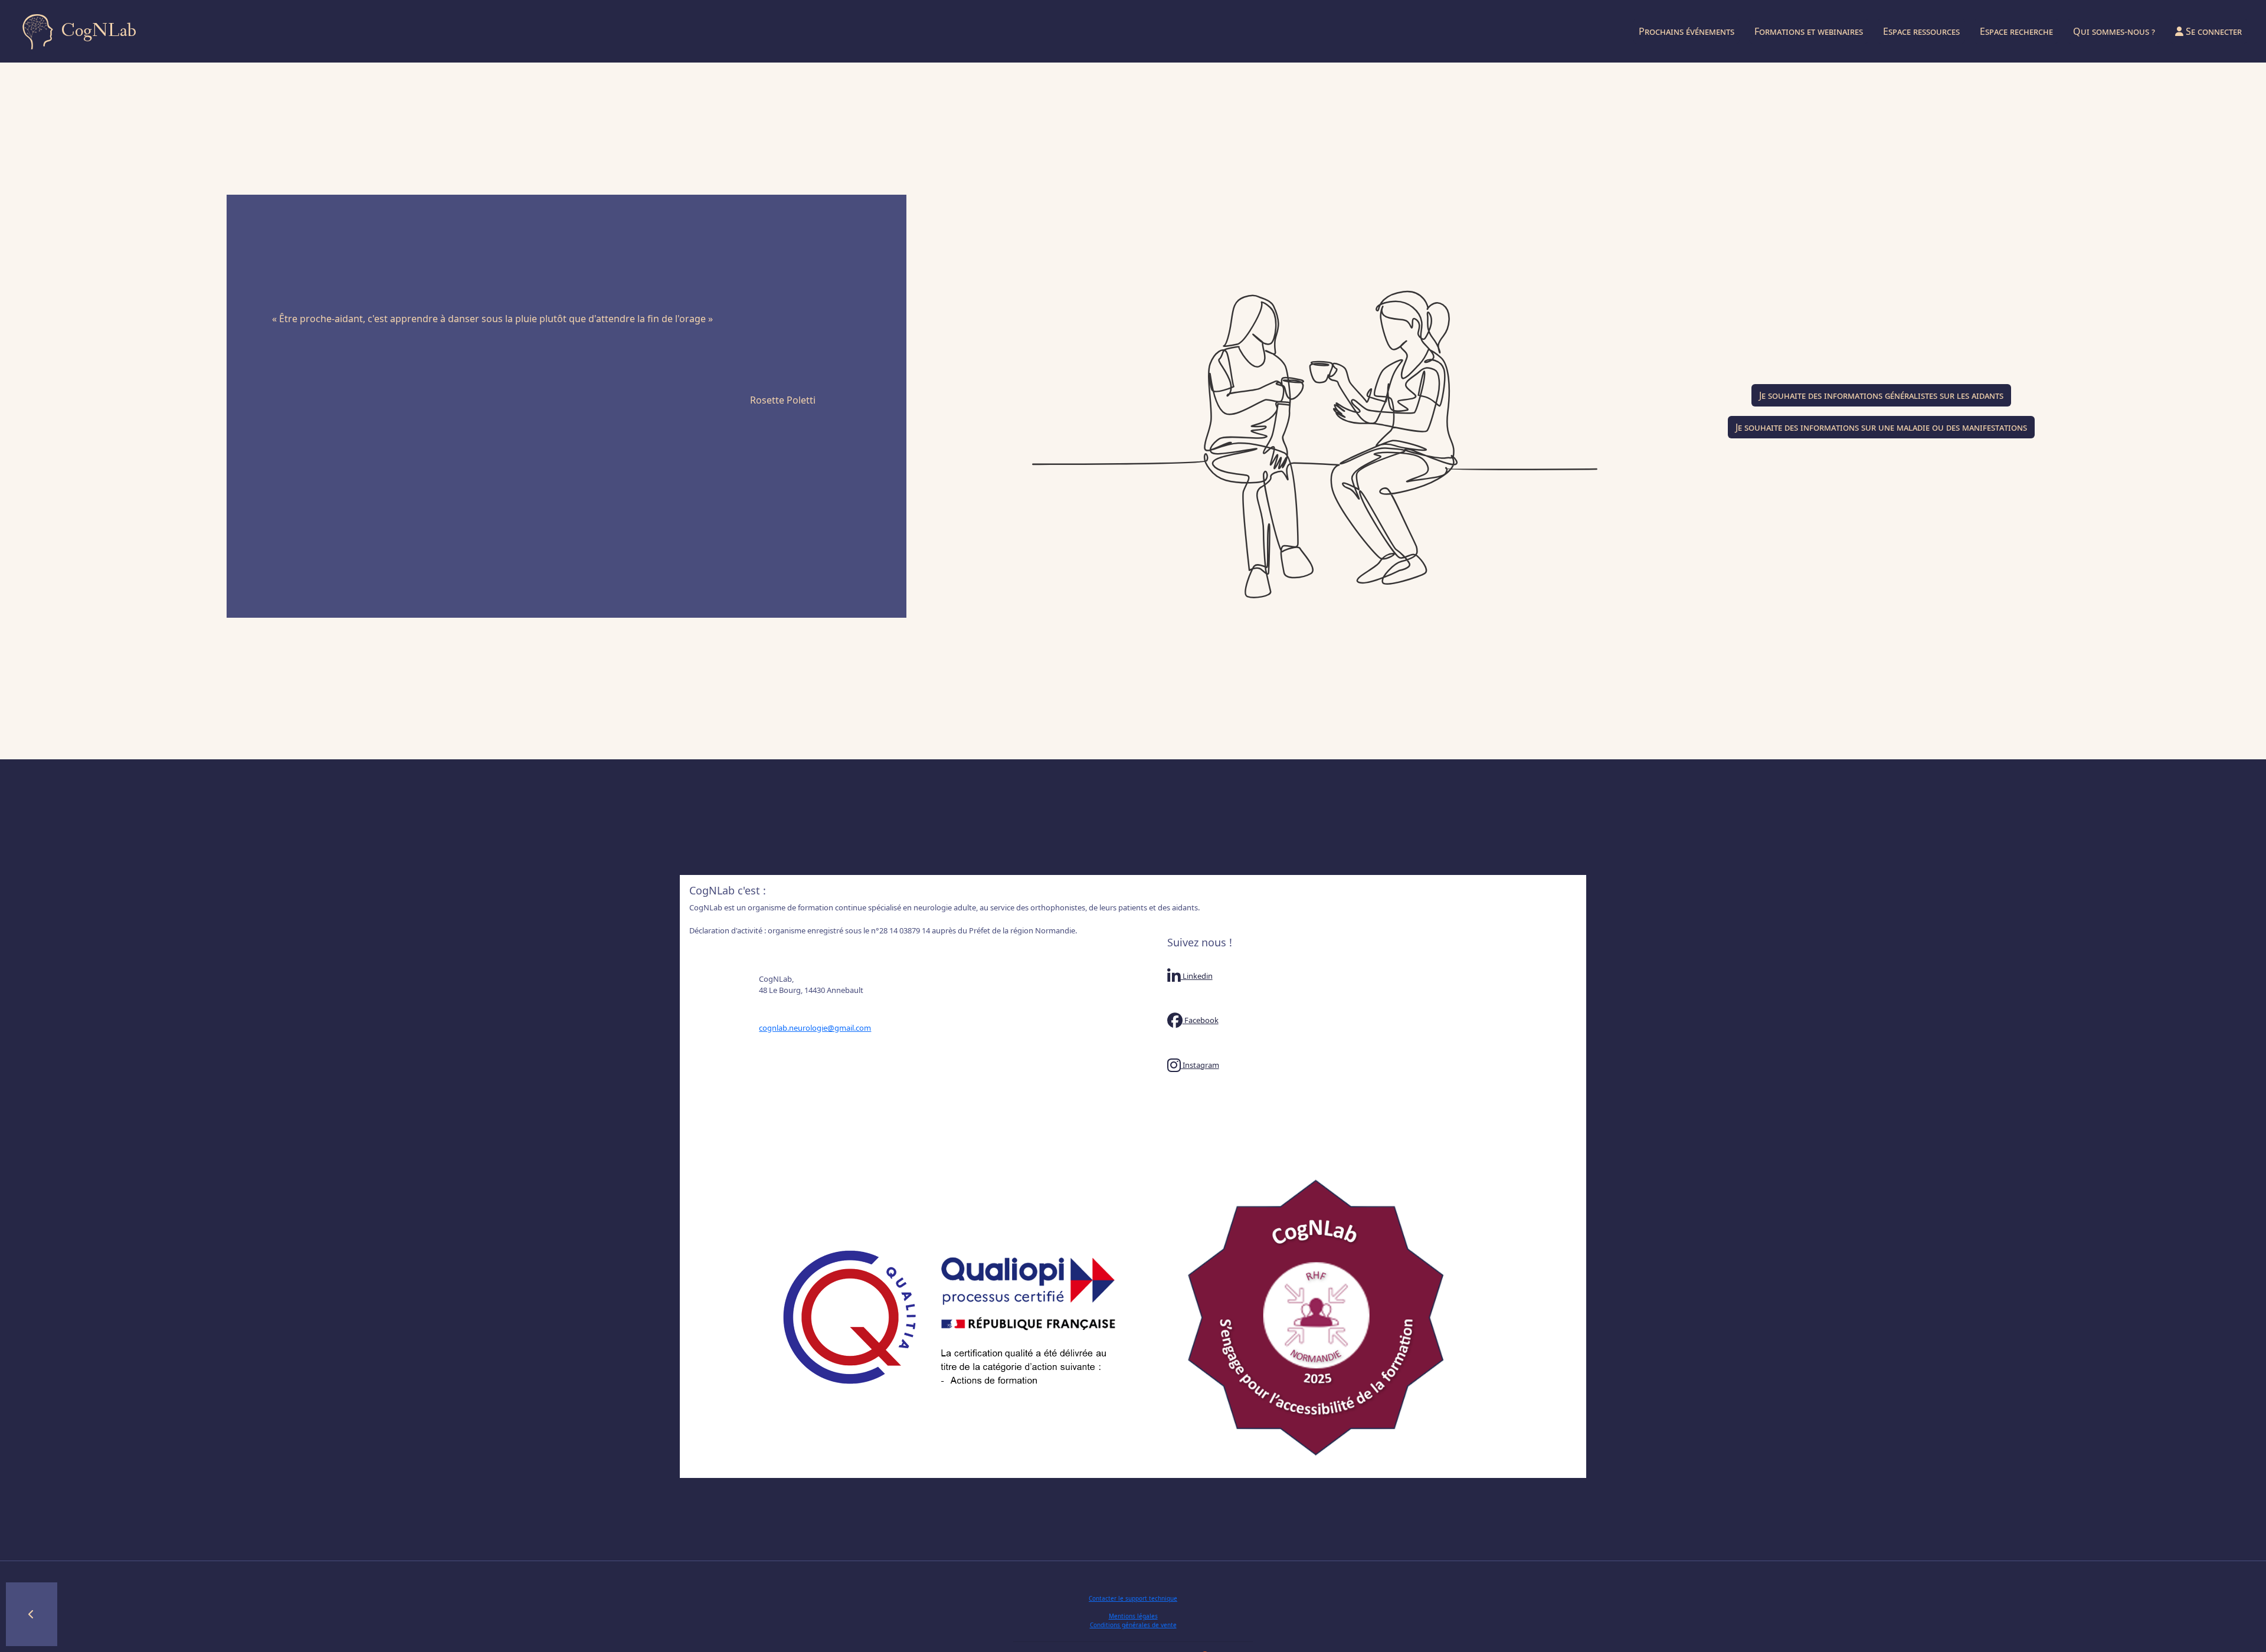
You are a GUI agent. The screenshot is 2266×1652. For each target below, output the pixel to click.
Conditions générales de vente (1133, 1625)
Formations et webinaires (1809, 31)
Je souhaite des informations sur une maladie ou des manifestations (1881, 427)
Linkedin (1197, 976)
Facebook (1201, 1020)
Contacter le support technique (1133, 1598)
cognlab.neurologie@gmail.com (815, 1028)
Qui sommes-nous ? (2114, 31)
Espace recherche (2016, 31)
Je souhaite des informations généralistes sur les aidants (1881, 395)
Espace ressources (1921, 31)
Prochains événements (1687, 31)
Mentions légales (1133, 1616)
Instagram (1200, 1065)
